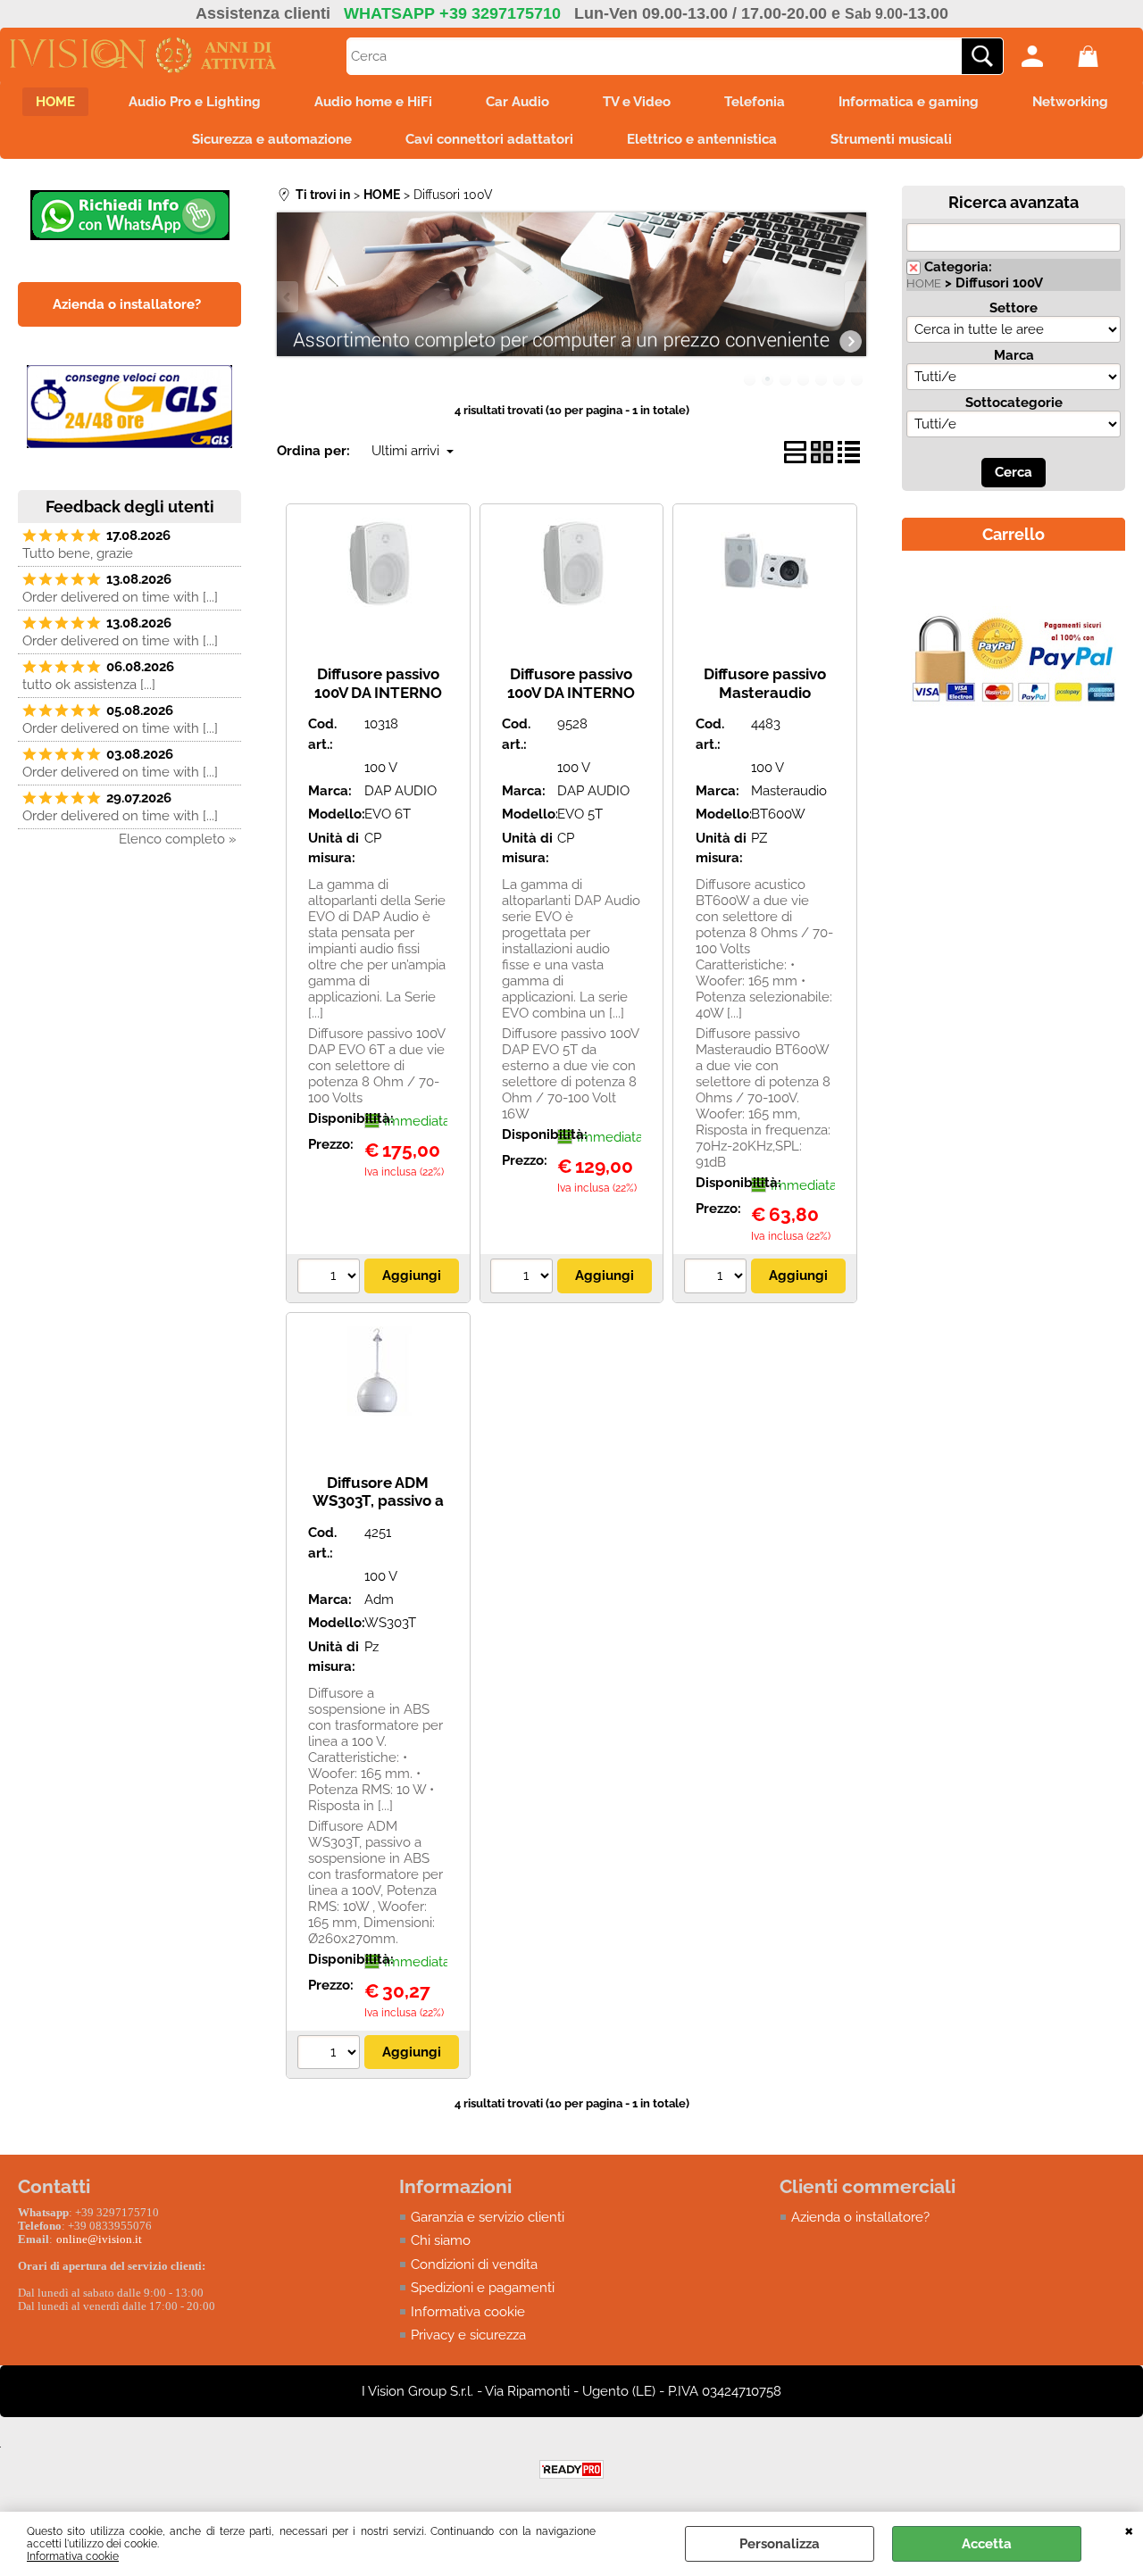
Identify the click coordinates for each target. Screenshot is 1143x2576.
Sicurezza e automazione (272, 139)
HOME (55, 102)
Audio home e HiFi (373, 102)
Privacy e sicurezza (468, 2335)
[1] (331, 1278)
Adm (379, 1600)
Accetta (987, 2544)
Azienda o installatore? (860, 2217)
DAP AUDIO (400, 791)
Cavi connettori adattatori (489, 139)
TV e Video (637, 102)
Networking (1070, 102)
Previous (288, 297)
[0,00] (1101, 56)
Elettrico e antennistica (702, 139)
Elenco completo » (178, 839)
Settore (1014, 308)
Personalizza (780, 2544)
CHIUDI (1129, 2530)
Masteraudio (789, 791)
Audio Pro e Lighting (195, 102)
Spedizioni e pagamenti (483, 2288)
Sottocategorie (1014, 403)
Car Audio (517, 102)
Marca (1014, 355)
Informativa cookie (73, 2556)
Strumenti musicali (891, 139)
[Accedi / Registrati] (1045, 56)
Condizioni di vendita (474, 2264)
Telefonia (755, 102)
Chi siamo (441, 2240)
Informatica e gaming (909, 102)
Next (855, 297)
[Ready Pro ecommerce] (571, 2469)
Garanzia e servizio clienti (488, 2217)
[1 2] (718, 1278)
